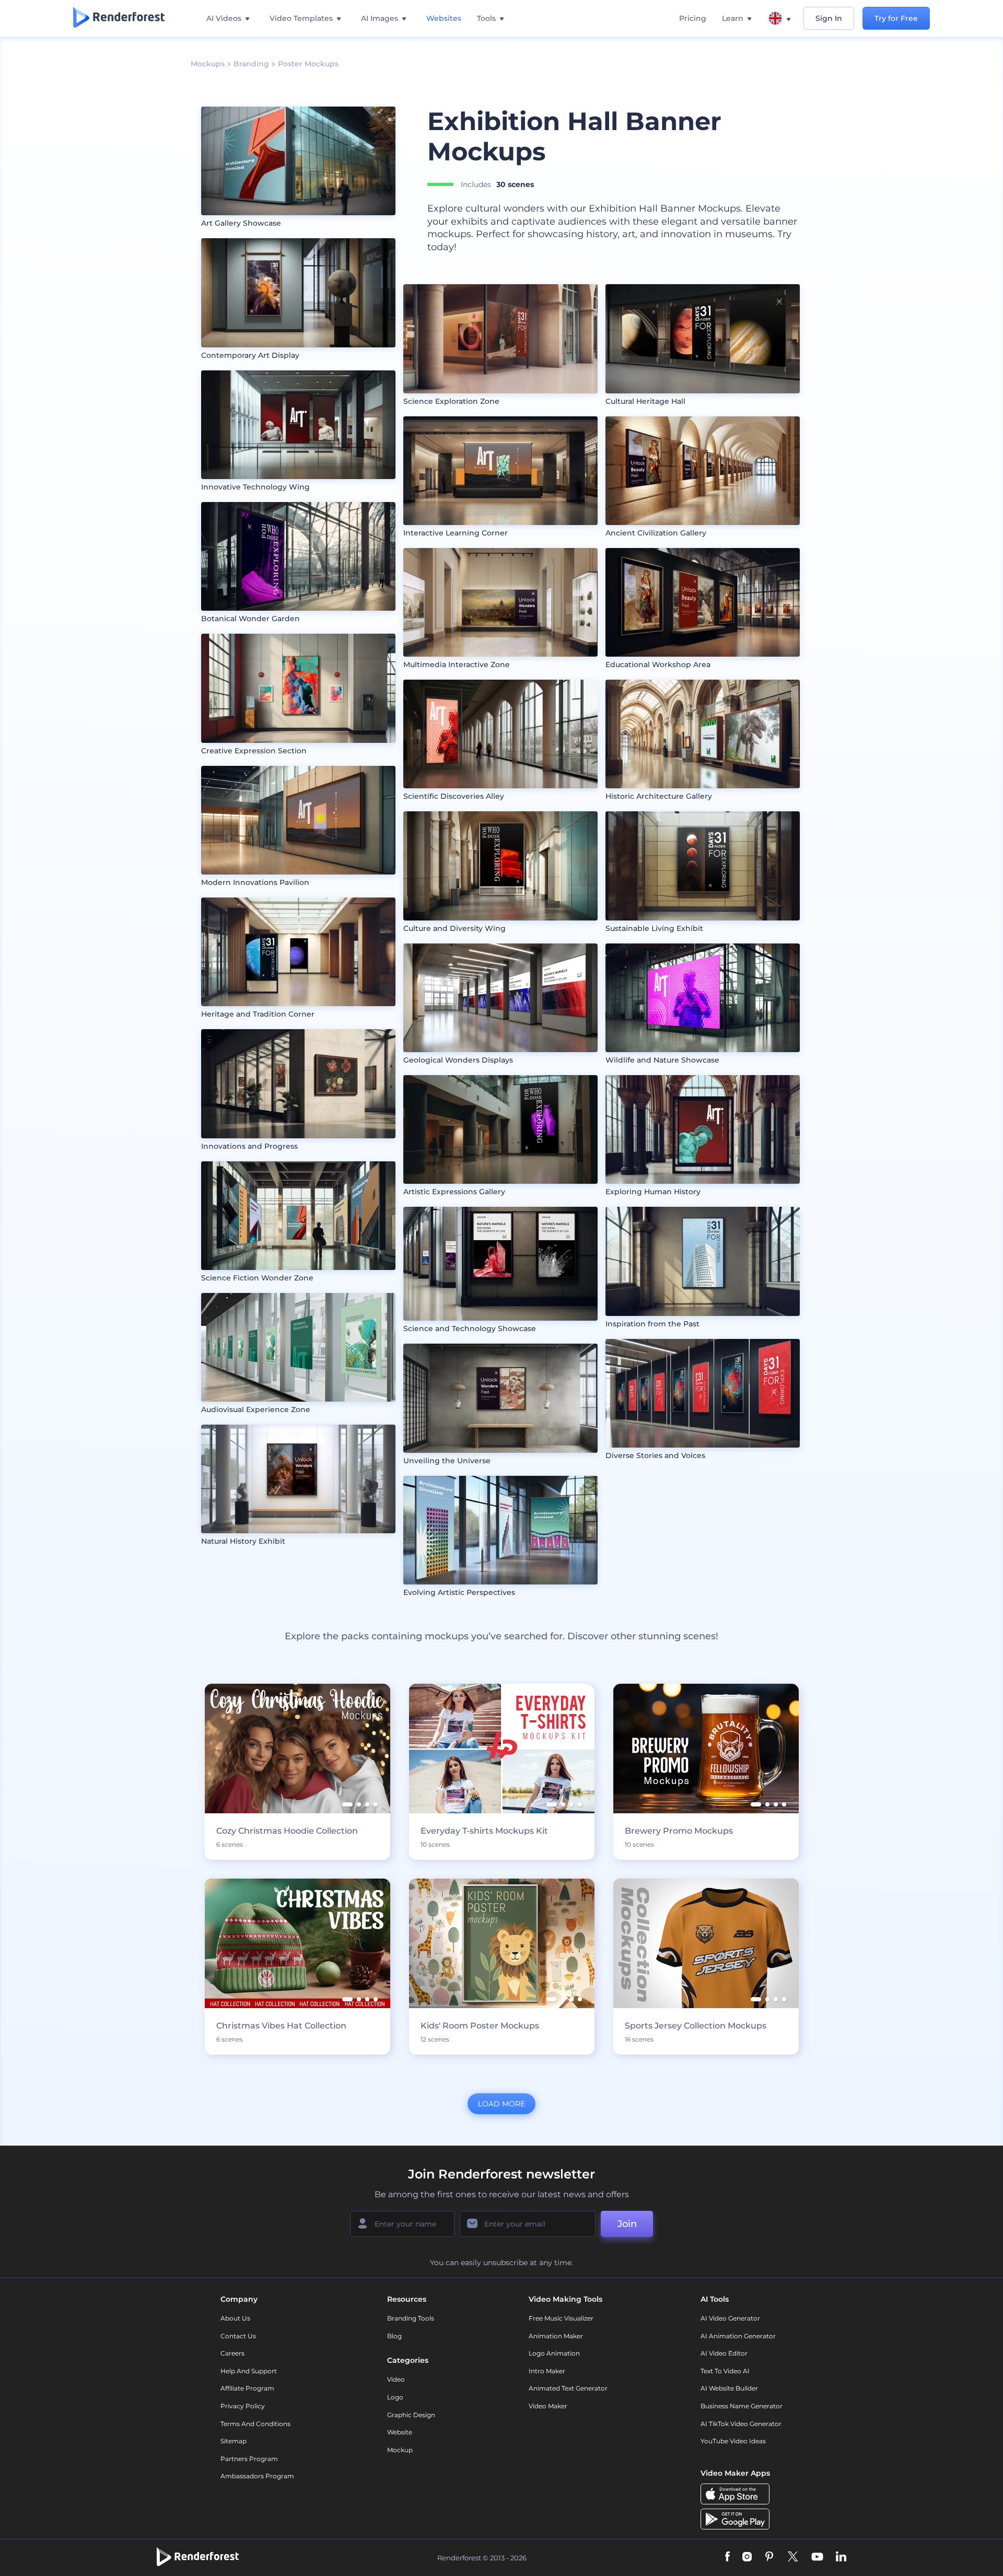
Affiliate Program (247, 2388)
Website (400, 2432)
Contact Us (238, 2336)
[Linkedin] (841, 2557)
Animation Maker (556, 2336)
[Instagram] (747, 2557)
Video (396, 2379)
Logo (395, 2397)
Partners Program (249, 2459)
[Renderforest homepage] (119, 18)
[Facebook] (727, 2557)
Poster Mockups (308, 64)
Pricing (693, 18)
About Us (235, 2318)
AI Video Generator (730, 2318)
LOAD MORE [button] (501, 2104)
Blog (394, 2336)
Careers (232, 2353)
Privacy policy (243, 2406)
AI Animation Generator (738, 2336)
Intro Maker (547, 2371)
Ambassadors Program (257, 2476)
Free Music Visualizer (561, 2318)
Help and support (249, 2371)
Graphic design (411, 2415)
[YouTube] (817, 2557)
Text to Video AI (725, 2371)
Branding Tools (411, 2318)
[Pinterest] (769, 2557)
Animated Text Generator (568, 2388)
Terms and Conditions (255, 2424)
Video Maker (548, 2406)
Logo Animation (554, 2353)
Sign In (829, 18)
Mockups (208, 64)
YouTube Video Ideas (733, 2441)
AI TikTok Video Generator (741, 2424)
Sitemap (234, 2441)
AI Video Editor (724, 2353)
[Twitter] (793, 2557)
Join (627, 2224)
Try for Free (896, 18)
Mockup (400, 2450)
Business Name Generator (742, 2406)
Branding (251, 64)
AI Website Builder (729, 2388)
